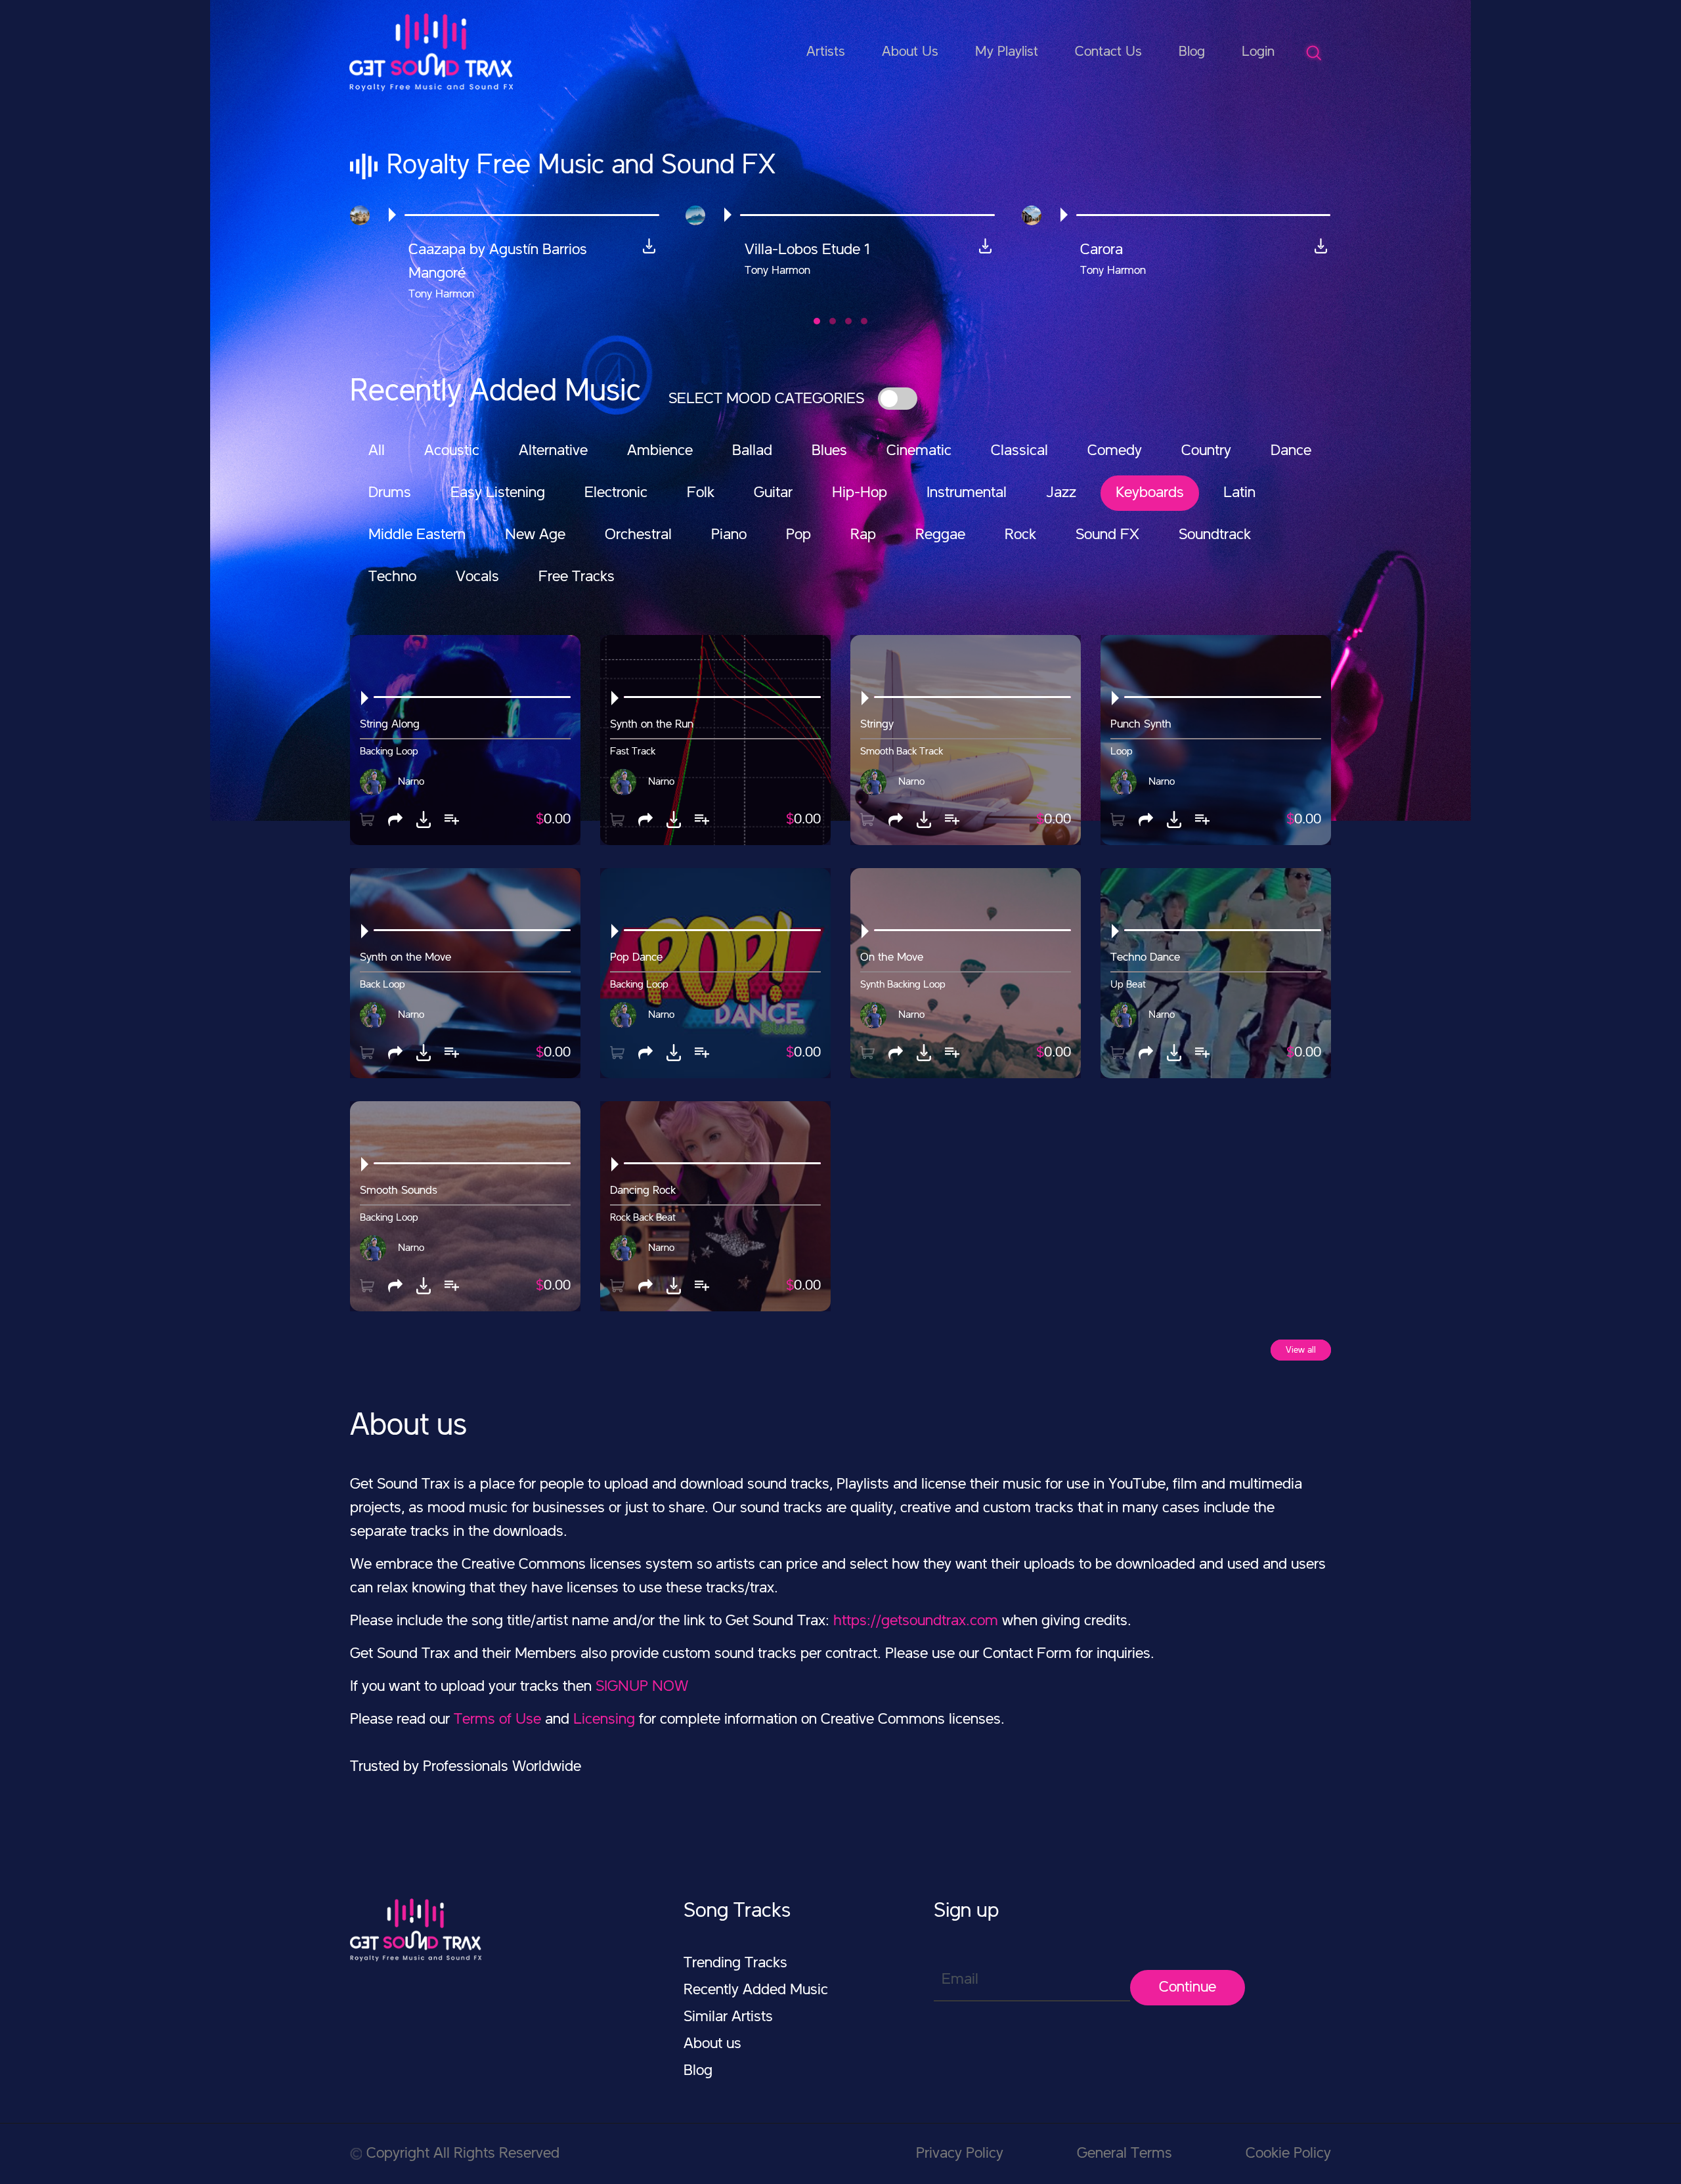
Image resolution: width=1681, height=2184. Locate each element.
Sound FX (1107, 535)
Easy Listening (498, 493)
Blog (1192, 52)
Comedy (1115, 451)
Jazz (1061, 493)
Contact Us (1108, 52)
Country (1206, 451)
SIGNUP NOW (642, 1687)
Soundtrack (1215, 535)
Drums (390, 493)
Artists (826, 52)
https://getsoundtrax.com (916, 1621)
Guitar (773, 493)
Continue (1188, 1988)
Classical (1019, 451)
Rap (863, 535)
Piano (729, 535)
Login (1258, 52)
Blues (829, 451)
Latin (1239, 493)
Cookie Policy (1288, 2154)
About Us (910, 52)
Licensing (604, 1720)
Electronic (616, 493)
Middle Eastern (417, 535)
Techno (392, 577)
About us (712, 2044)
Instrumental (967, 493)
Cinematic (919, 451)
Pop (798, 535)
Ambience (660, 451)
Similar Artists (728, 2017)
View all (1301, 1350)
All (377, 451)
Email (960, 1980)
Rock (1020, 535)
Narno (411, 782)
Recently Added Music (756, 1990)
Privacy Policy (960, 2154)
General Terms (1124, 2154)
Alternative (553, 451)
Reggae (940, 535)
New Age (535, 535)
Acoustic (452, 451)
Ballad (752, 451)
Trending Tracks (735, 1963)
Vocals (477, 577)
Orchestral (638, 535)
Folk (701, 493)
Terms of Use (497, 1720)
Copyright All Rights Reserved (463, 2154)
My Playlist (1007, 52)
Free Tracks (577, 577)
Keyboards (1150, 493)
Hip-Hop (860, 493)
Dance (1291, 451)
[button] (817, 321)
